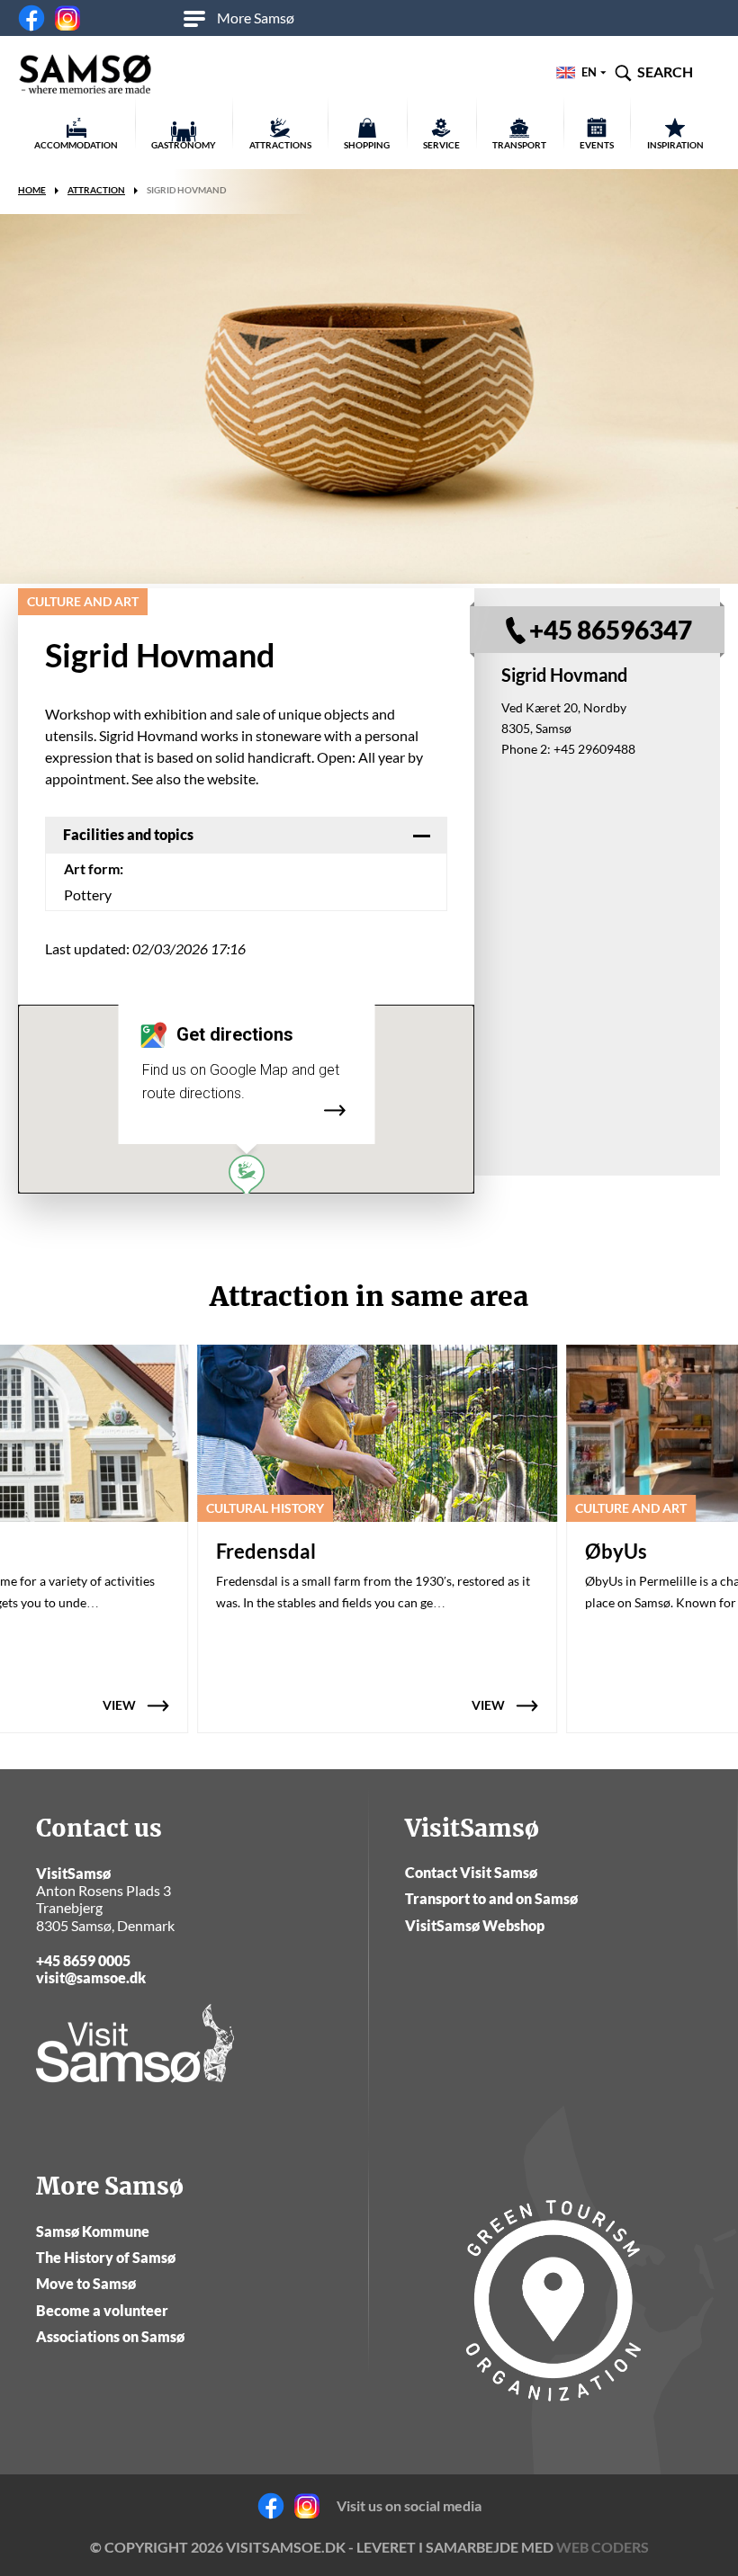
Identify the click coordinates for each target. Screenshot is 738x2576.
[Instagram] (67, 18)
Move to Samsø (86, 2283)
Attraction (96, 190)
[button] (247, 1176)
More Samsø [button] (256, 18)
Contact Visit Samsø (471, 1872)
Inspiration (675, 145)
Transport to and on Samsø (491, 1898)
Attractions (280, 145)
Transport (519, 145)
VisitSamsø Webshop (475, 1925)
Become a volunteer (102, 2310)
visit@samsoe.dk (91, 1977)
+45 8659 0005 (83, 1960)
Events (597, 145)
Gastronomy (184, 145)
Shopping (367, 145)
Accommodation (76, 145)
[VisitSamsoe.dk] (85, 75)
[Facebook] (31, 18)
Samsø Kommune (93, 2231)
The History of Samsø (106, 2257)
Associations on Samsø (110, 2336)
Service (441, 145)
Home (32, 190)
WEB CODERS (603, 2547)
